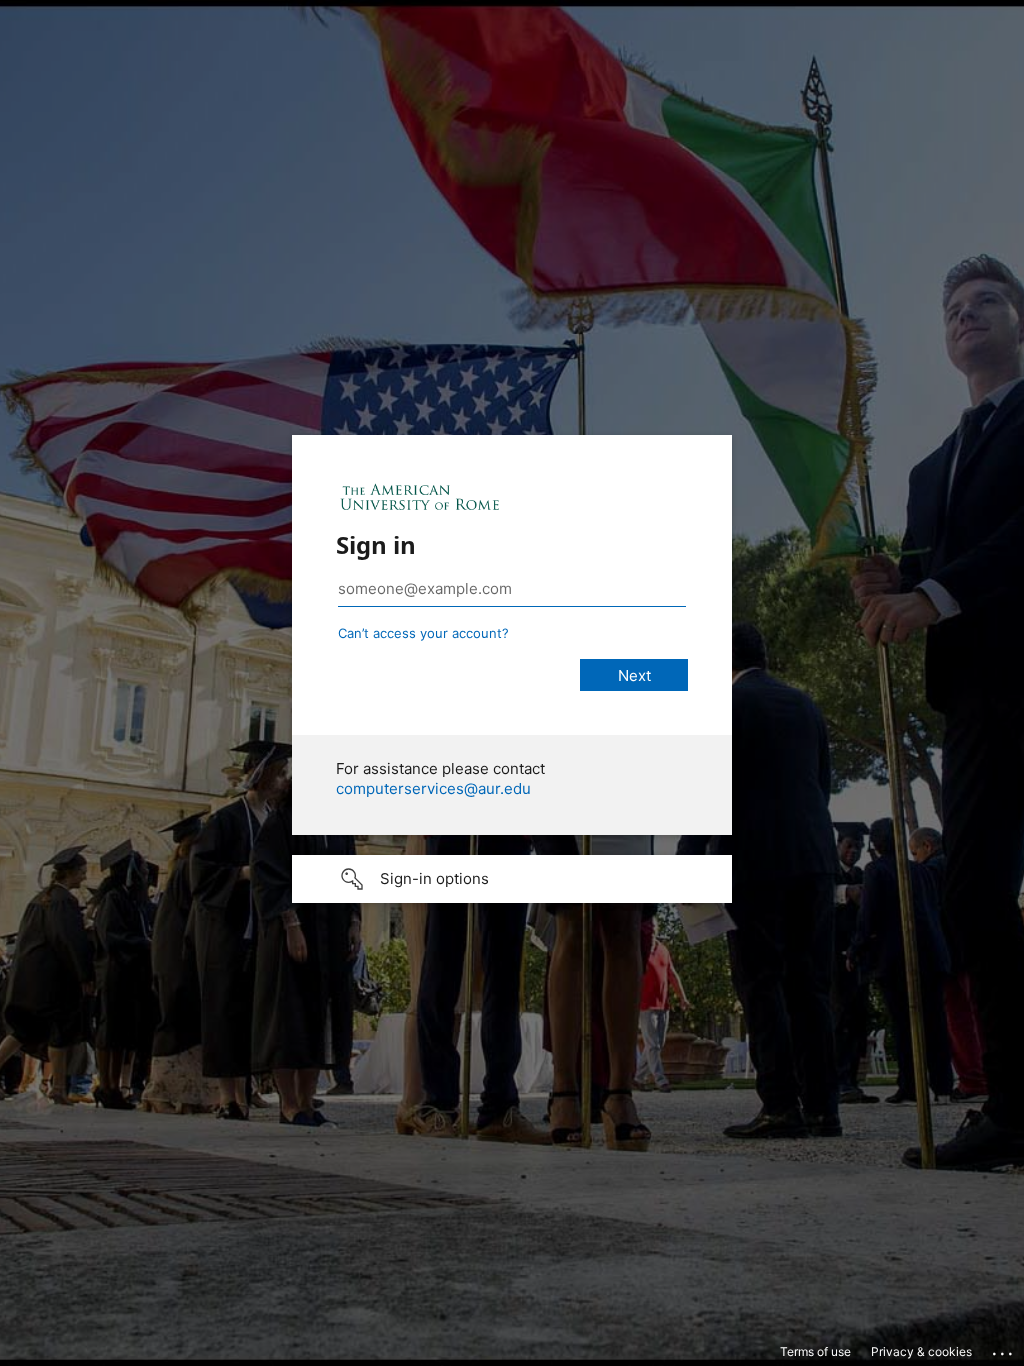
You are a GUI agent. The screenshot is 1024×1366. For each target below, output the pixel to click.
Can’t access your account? (423, 633)
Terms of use (815, 1351)
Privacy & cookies (921, 1351)
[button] (512, 879)
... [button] (1004, 1349)
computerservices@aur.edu (433, 788)
